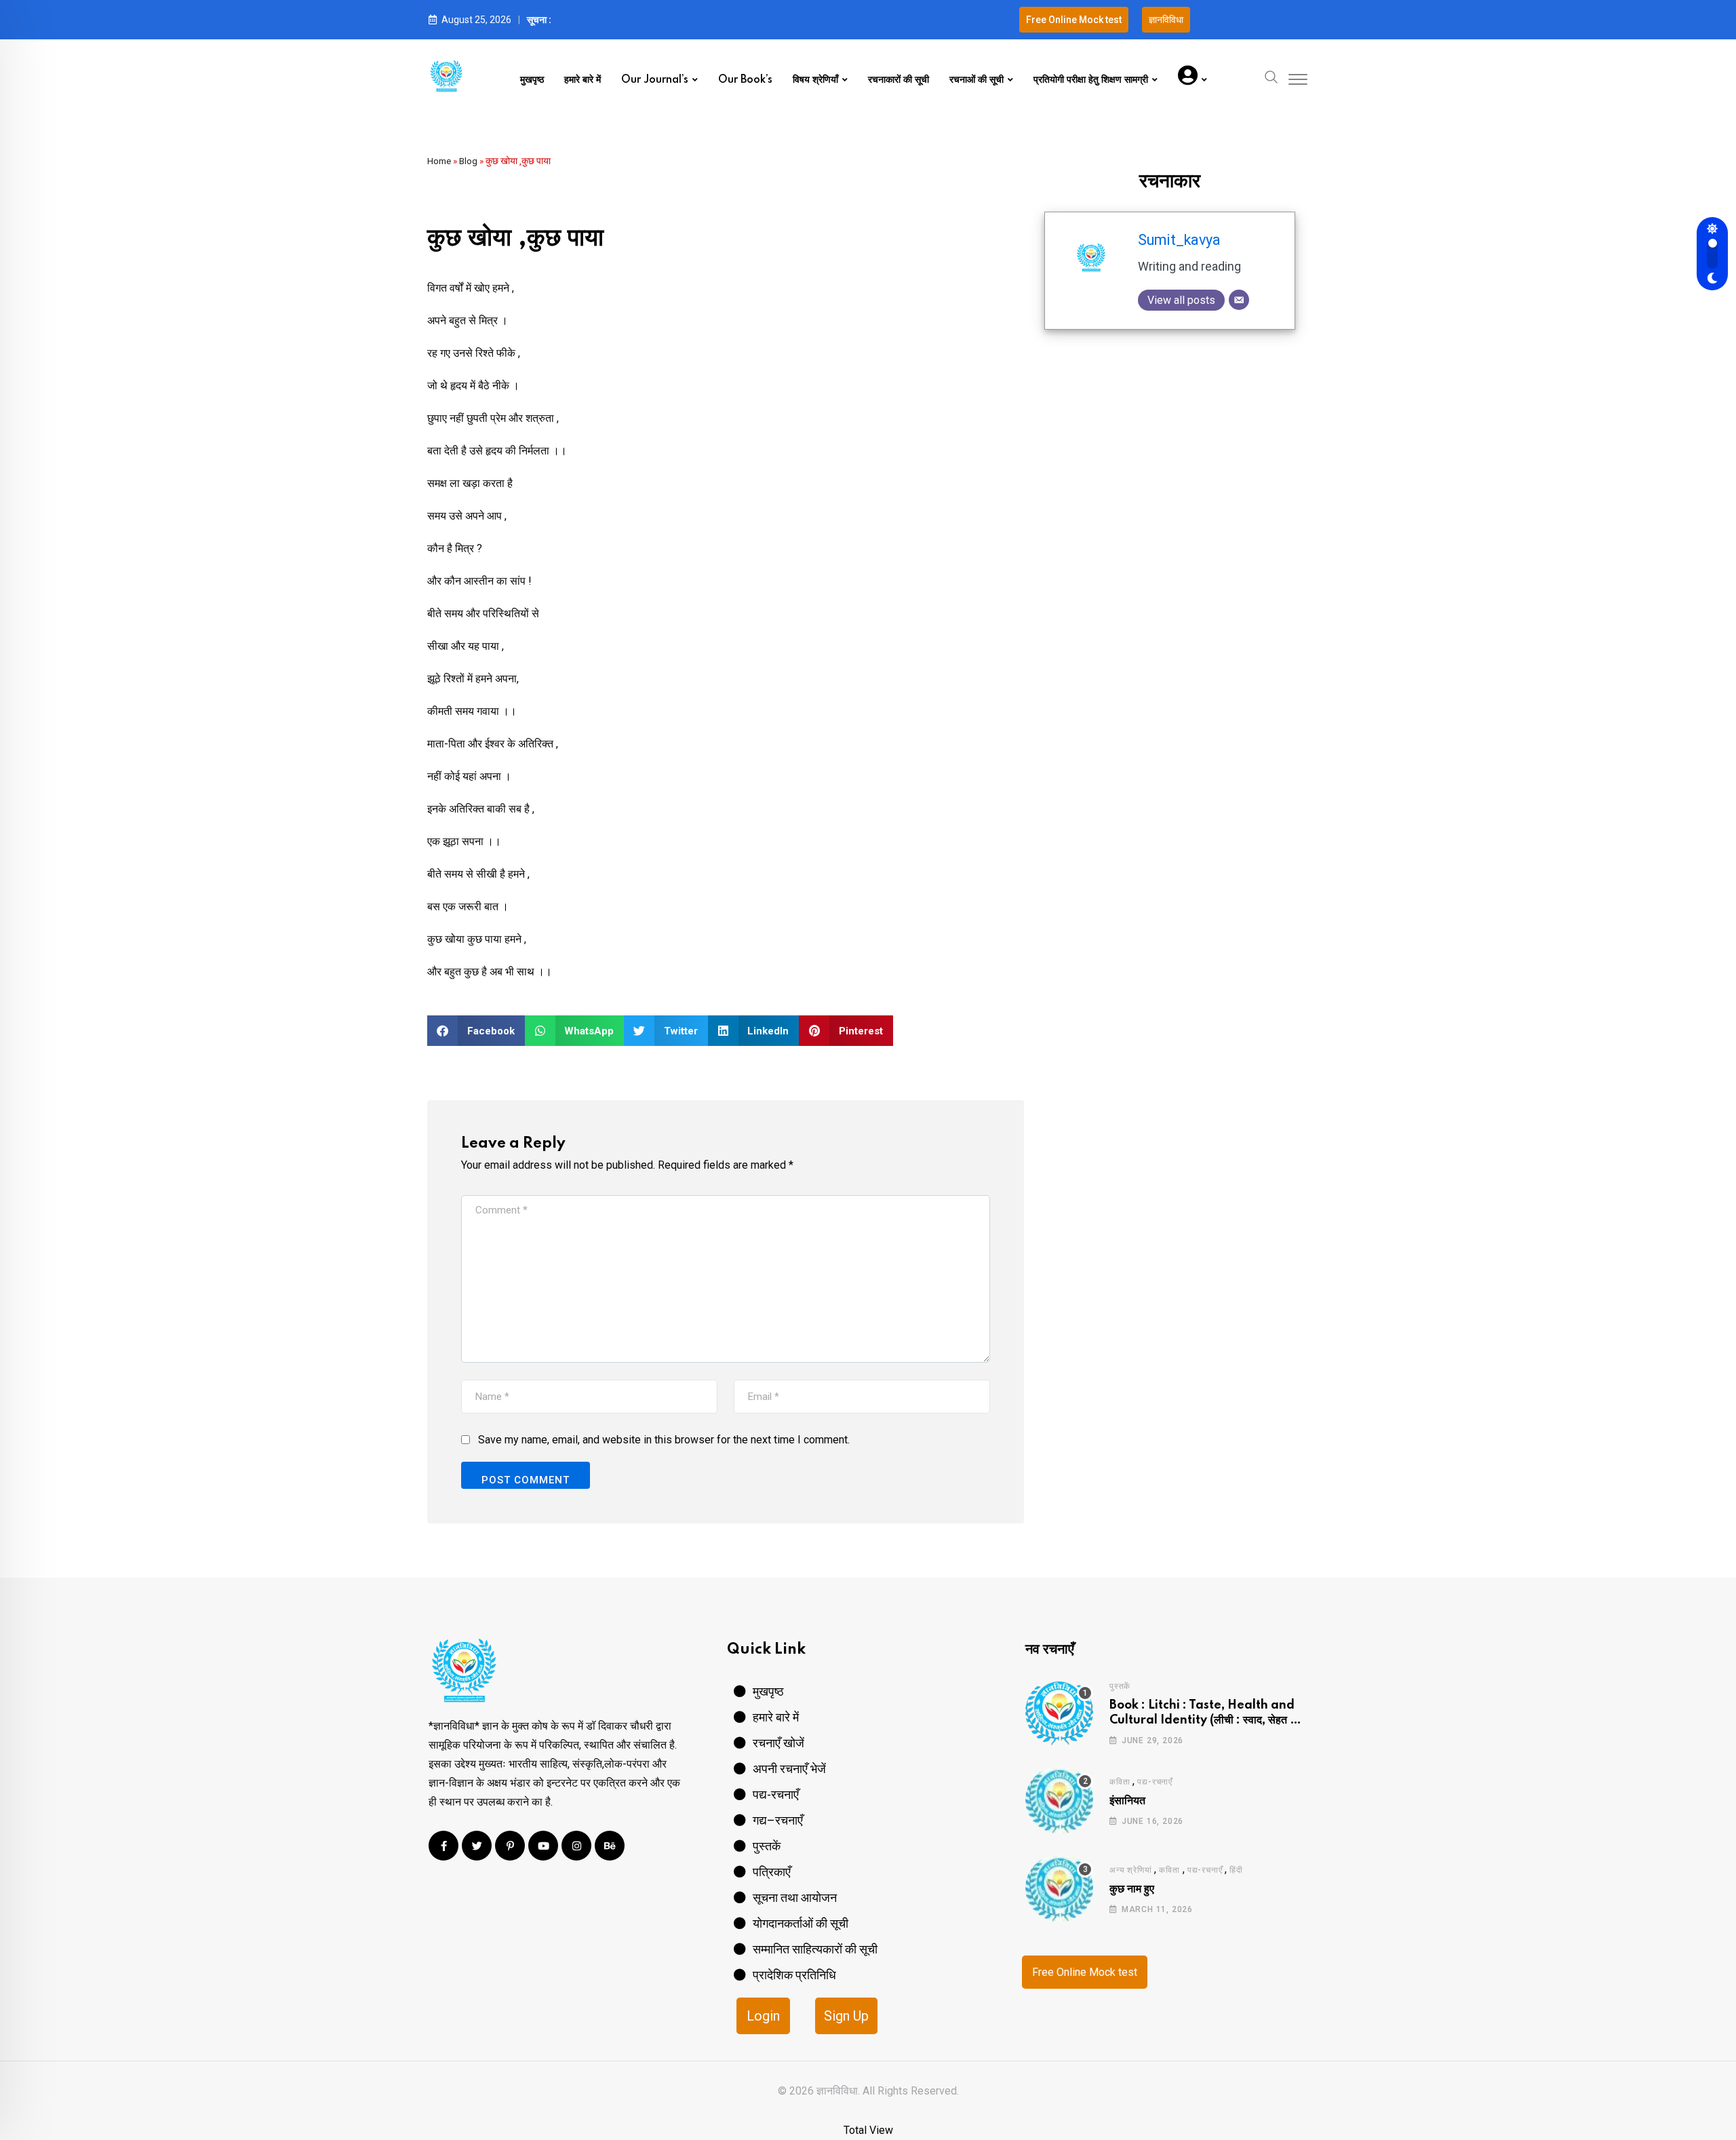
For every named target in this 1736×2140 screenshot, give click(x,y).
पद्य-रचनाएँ (1155, 1782)
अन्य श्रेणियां (1130, 1870)
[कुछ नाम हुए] (1059, 1888)
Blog (468, 161)
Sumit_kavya (1179, 240)
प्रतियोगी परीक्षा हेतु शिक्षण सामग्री (1091, 80)
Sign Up (846, 2016)
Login (763, 2016)
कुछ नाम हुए (1132, 1889)
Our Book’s (745, 80)
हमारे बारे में (583, 80)
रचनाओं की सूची (976, 80)
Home (439, 161)
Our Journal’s (655, 80)
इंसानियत (1127, 1801)
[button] (476, 1031)
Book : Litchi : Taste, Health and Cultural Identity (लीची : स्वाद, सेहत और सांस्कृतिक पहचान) (1207, 1720)
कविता (1120, 1782)
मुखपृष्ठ (532, 80)
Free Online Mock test (1085, 1972)
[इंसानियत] (1059, 1800)
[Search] (1271, 76)
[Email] (1239, 300)
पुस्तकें (1120, 1686)
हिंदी (1236, 1870)
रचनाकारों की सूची (899, 80)
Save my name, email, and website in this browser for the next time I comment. (664, 1440)
